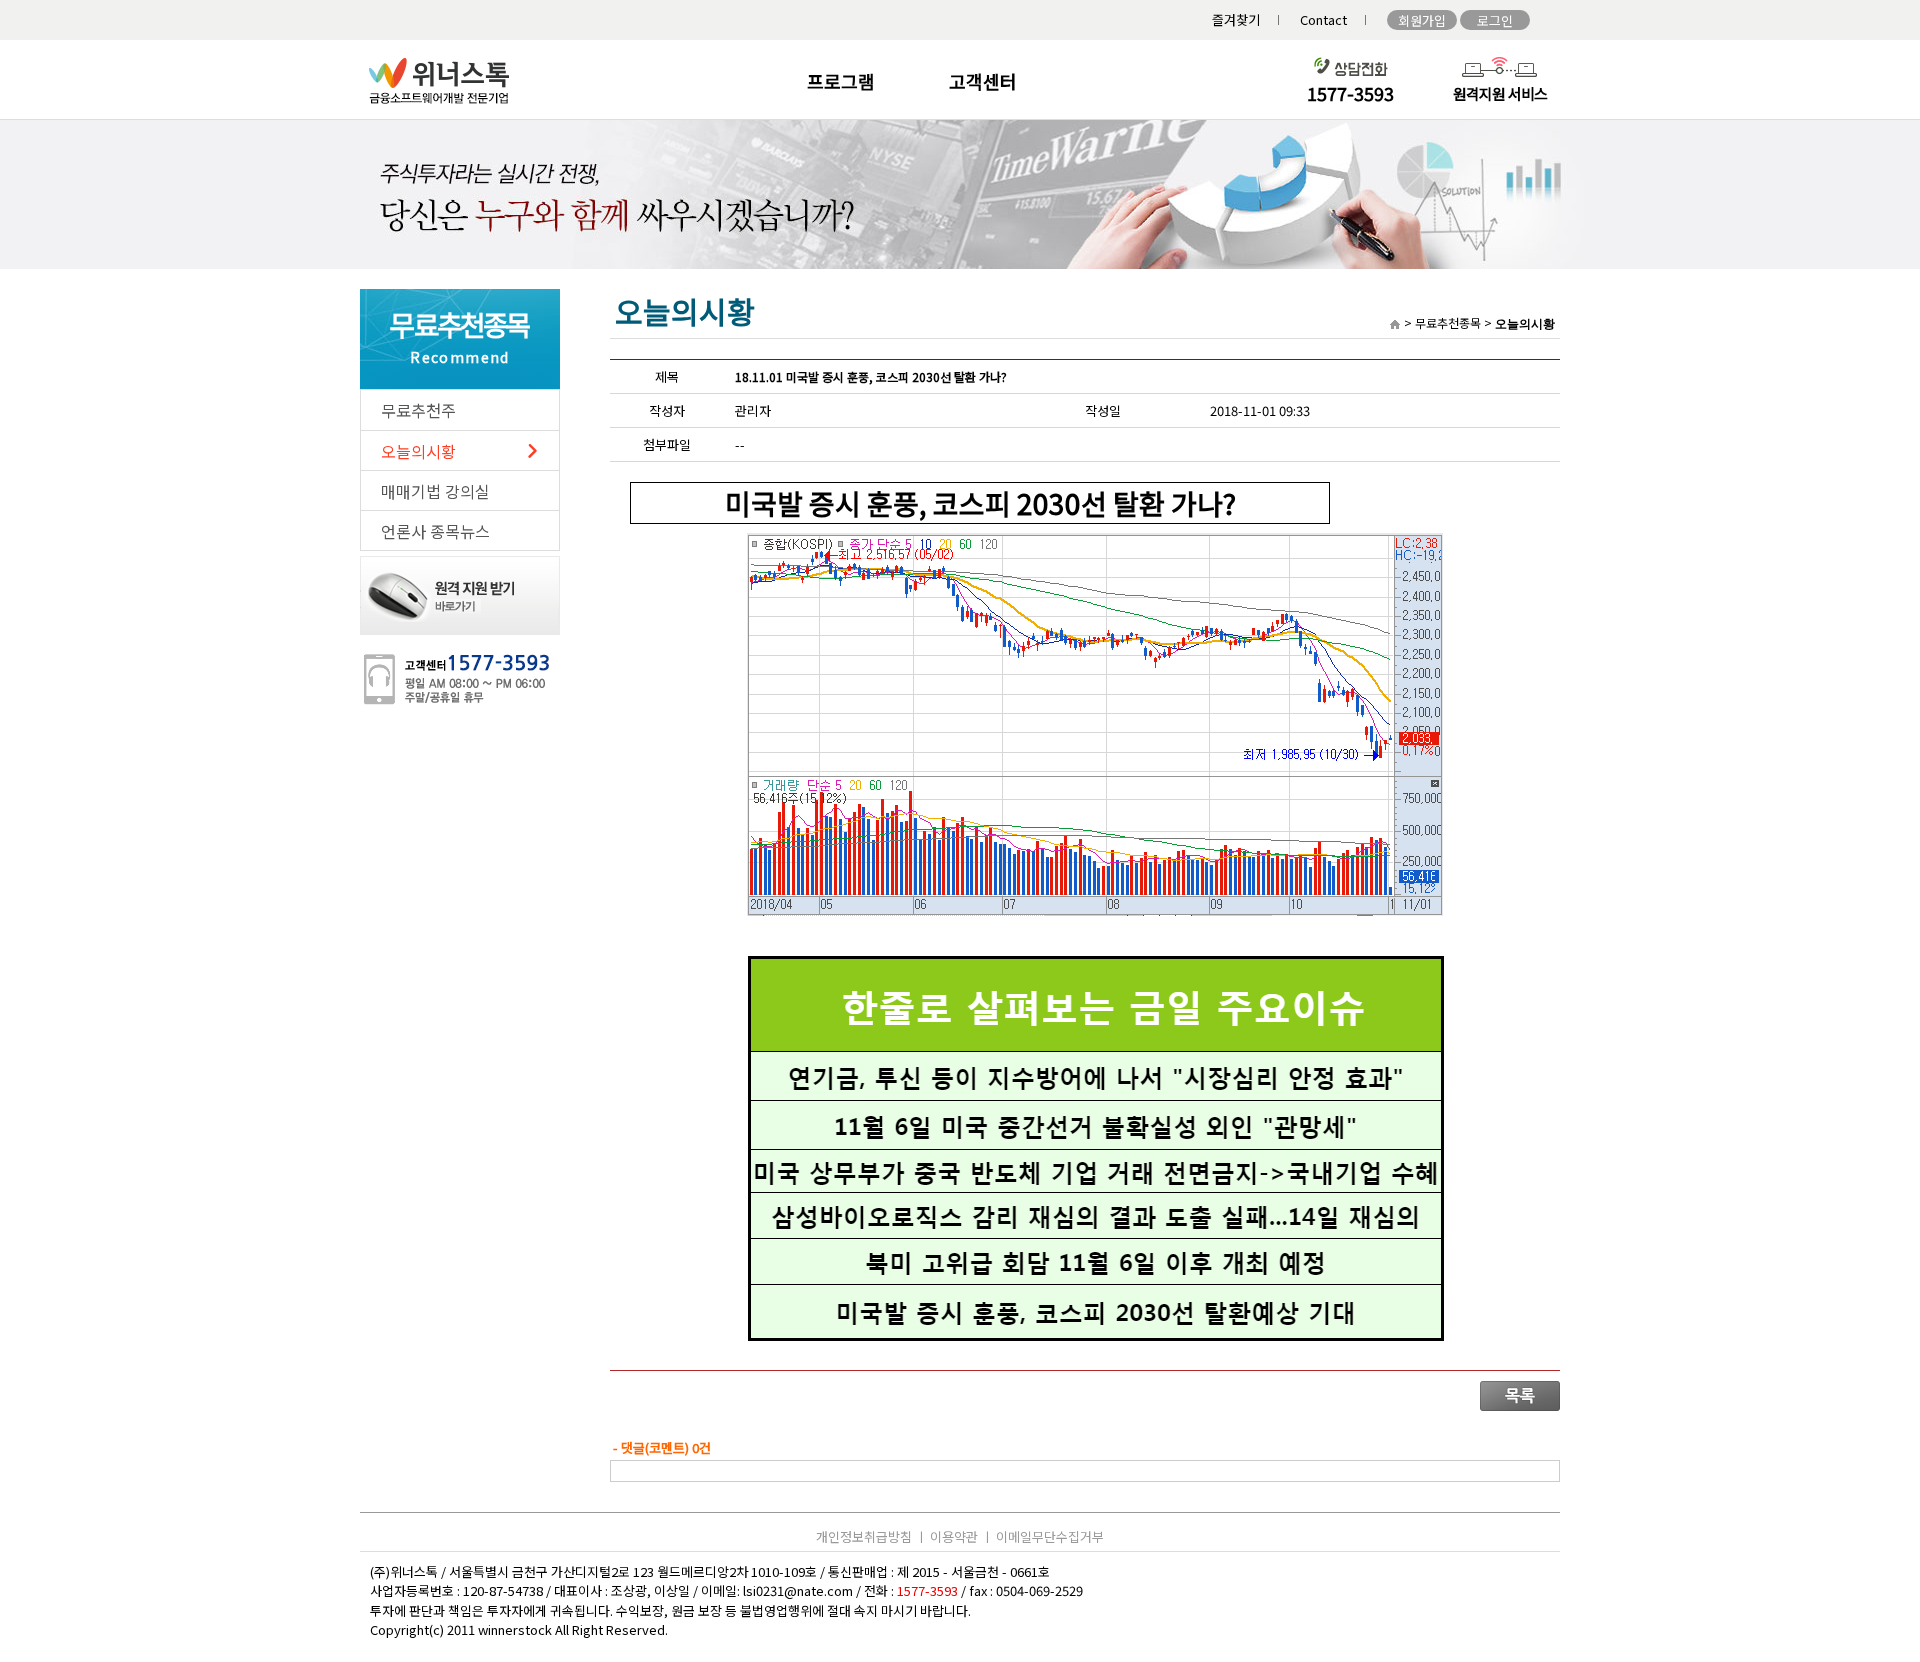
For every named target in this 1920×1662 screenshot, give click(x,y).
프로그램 (841, 81)
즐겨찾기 (1236, 19)
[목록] (1520, 1405)
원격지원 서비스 (1500, 93)
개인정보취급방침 (864, 1536)
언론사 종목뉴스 (435, 531)
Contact (1323, 19)
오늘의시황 (418, 451)
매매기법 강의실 (435, 491)
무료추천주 (418, 410)
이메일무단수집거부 (1050, 1536)
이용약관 (954, 1536)
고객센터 (983, 81)
